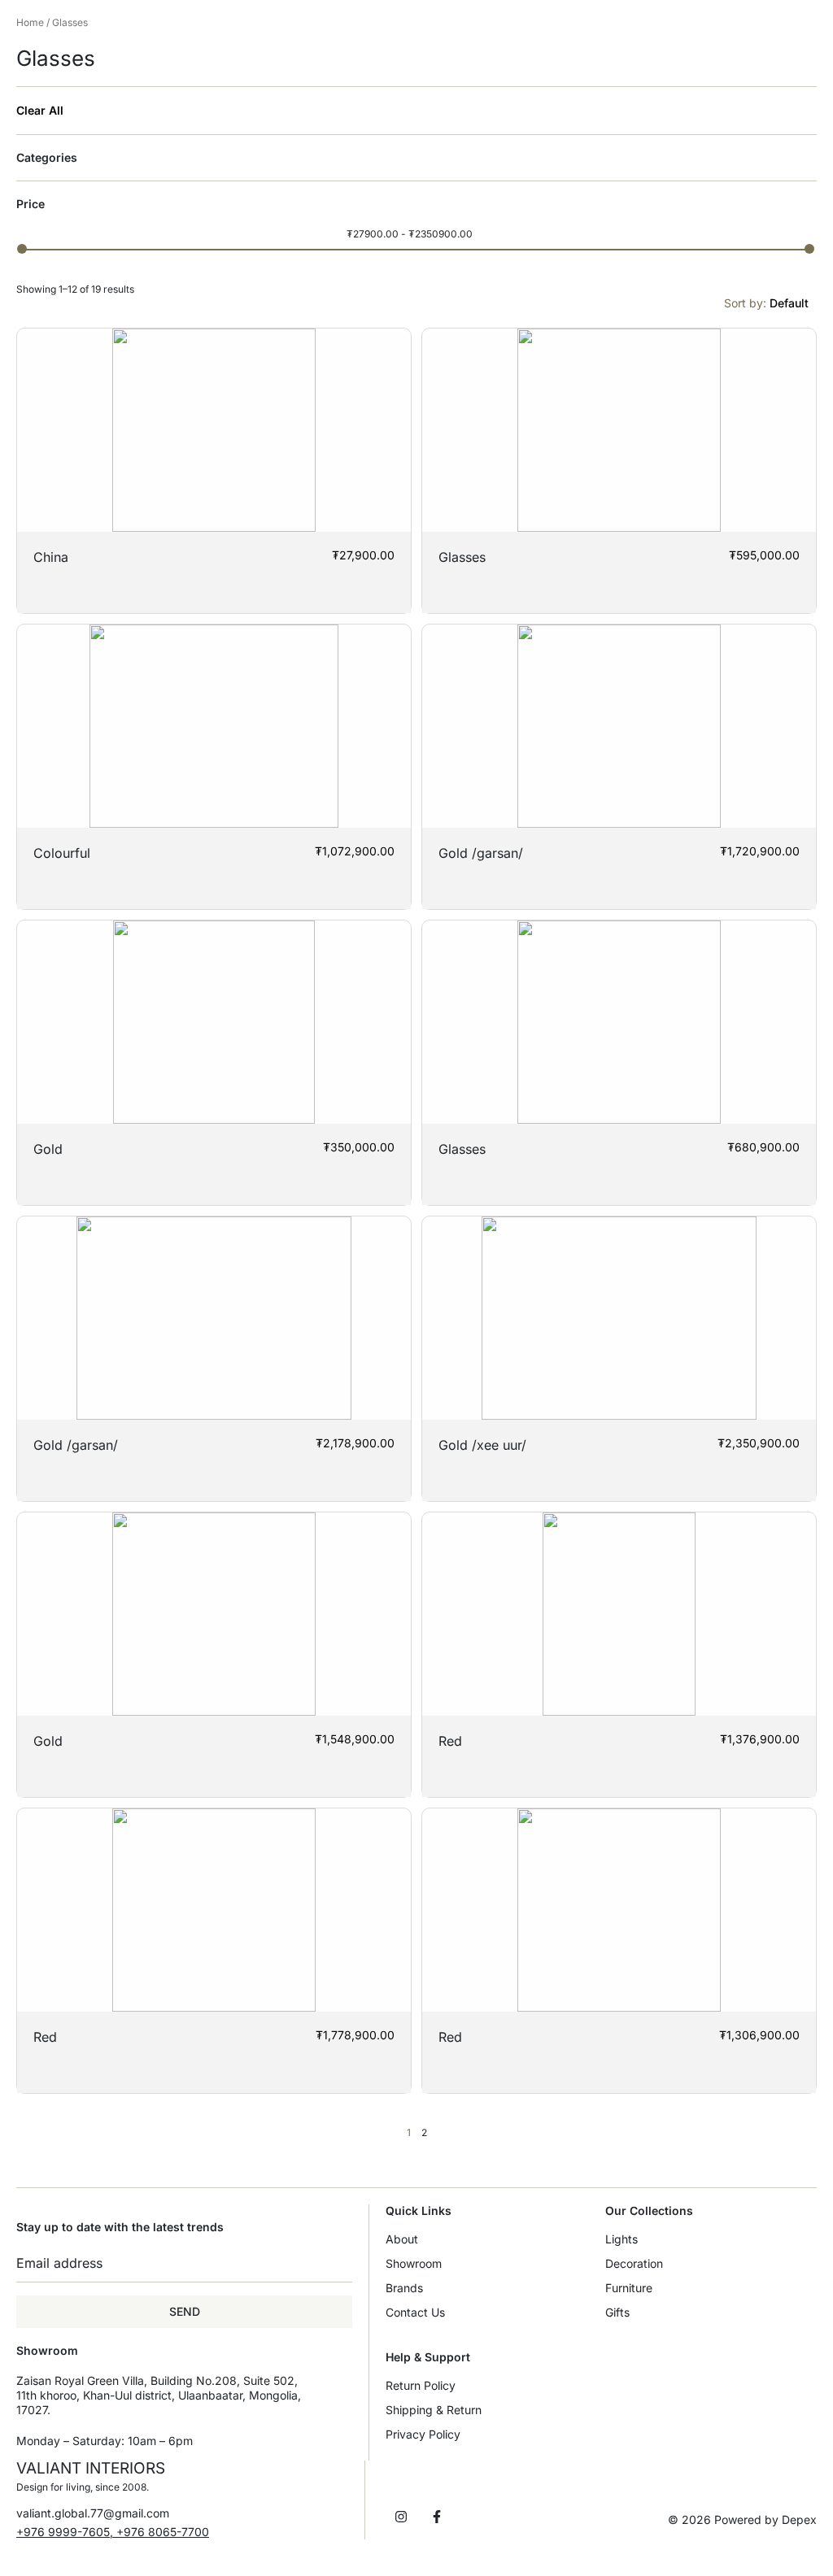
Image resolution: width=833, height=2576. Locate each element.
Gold (48, 1149)
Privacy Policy (423, 2434)
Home (30, 22)
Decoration (634, 2263)
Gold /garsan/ (481, 853)
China (51, 557)
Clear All (40, 111)
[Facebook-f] (437, 2517)
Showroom (414, 2263)
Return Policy (421, 2385)
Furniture (629, 2288)
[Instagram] (401, 2517)
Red (450, 1741)
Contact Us (415, 2312)
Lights (621, 2239)
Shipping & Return (434, 2410)
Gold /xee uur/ (482, 1445)
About (402, 2239)
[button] (113, 2532)
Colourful (62, 853)
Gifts (617, 2312)
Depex (799, 2519)
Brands (404, 2288)
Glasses (462, 557)
